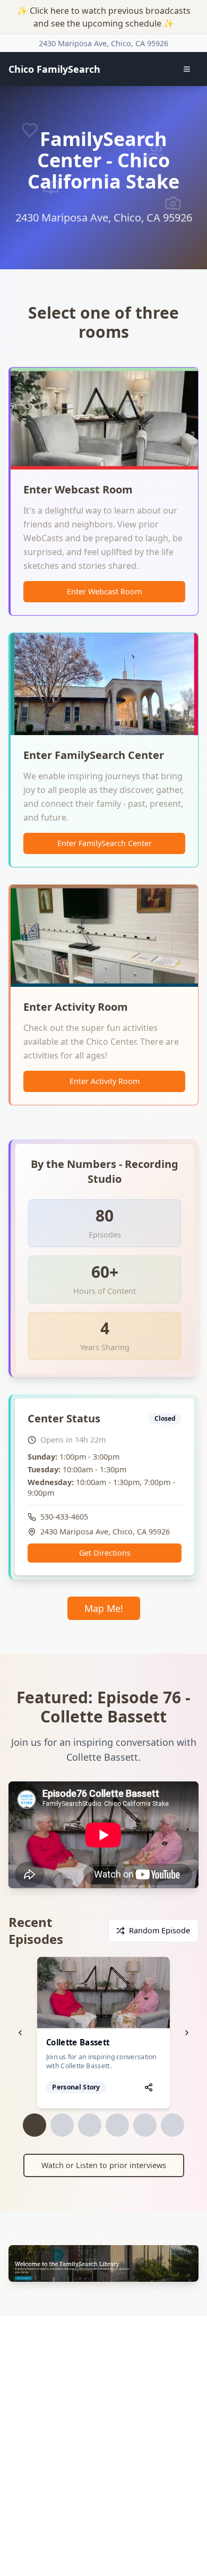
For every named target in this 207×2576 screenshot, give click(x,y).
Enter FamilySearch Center (105, 843)
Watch (110, 1992)
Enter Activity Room (105, 1081)
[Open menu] (187, 69)
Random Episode (159, 1930)
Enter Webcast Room (104, 591)
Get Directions (105, 1553)
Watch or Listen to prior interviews (104, 2165)
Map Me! (104, 1608)
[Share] (149, 2087)
